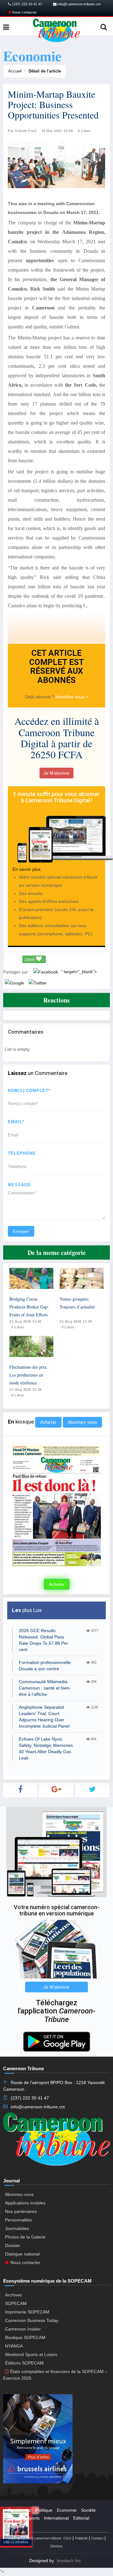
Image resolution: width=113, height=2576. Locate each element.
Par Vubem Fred (22, 131)
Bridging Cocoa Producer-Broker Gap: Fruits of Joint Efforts (29, 1307)
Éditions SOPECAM (24, 2363)
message (19, 1185)
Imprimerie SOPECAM (27, 2312)
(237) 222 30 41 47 (27, 4)
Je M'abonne (56, 773)
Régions (16, 2526)
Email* (16, 1122)
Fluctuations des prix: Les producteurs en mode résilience (29, 1375)
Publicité (81, 2538)
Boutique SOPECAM (25, 2337)
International (56, 2518)
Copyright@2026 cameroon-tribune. (35, 2538)
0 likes (18, 1327)
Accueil (15, 71)
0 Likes (84, 131)
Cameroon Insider (23, 2329)
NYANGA (14, 2346)
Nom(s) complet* (29, 1091)
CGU (67, 2538)
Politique (44, 2510)
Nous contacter (24, 12)
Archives (13, 2295)
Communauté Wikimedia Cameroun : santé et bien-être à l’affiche (45, 1688)
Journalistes (17, 2228)
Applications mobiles (25, 2203)
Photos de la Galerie (25, 2237)
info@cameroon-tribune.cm (78, 4)
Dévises (56, 2546)
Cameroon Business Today (32, 2320)
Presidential (19, 2510)
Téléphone (22, 1153)
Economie (67, 2510)
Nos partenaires (21, 2211)
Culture (15, 2518)
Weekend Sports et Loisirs (31, 2354)
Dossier (13, 2245)
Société (88, 2510)
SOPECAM (16, 2303)
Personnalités (19, 2220)
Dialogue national (22, 2254)
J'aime (30, 960)
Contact (97, 2538)
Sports (33, 2518)
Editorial (81, 2518)
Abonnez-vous (82, 1422)
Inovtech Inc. (70, 2561)
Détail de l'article (45, 71)
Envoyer (21, 1231)
